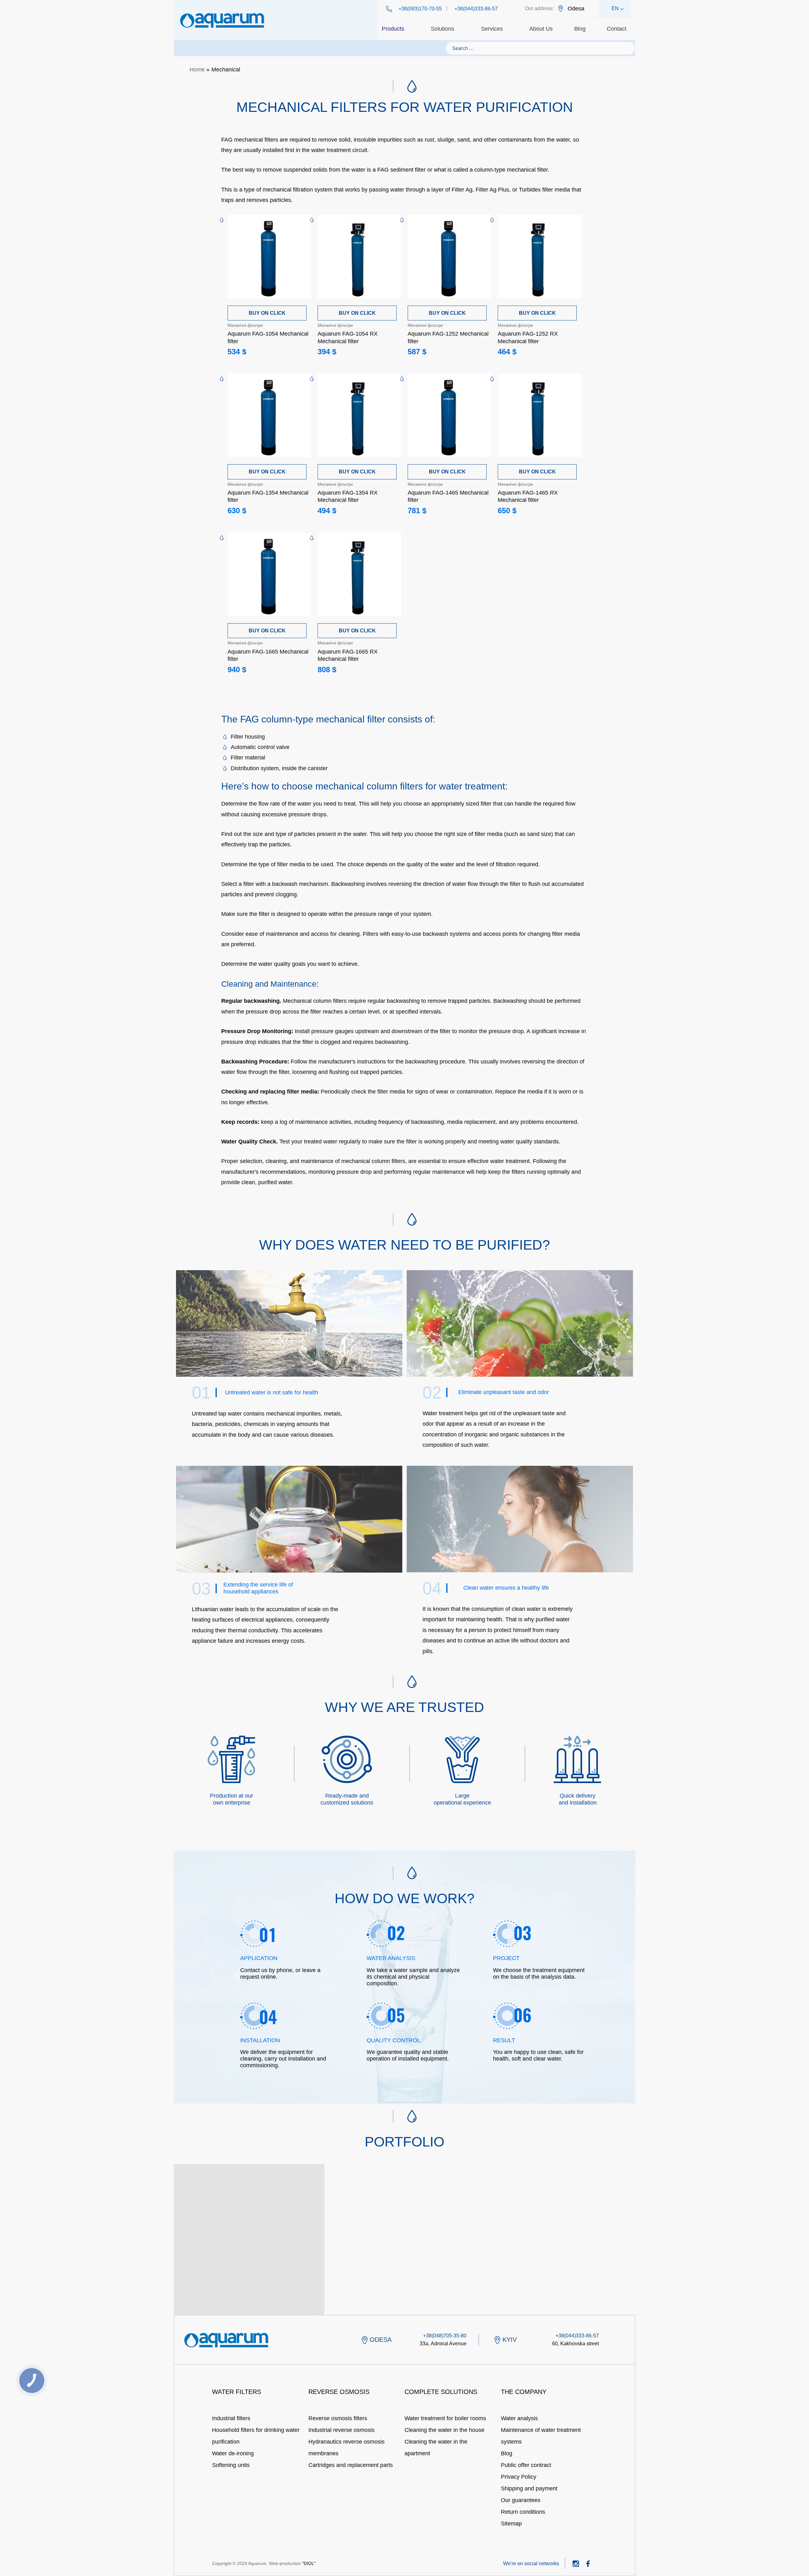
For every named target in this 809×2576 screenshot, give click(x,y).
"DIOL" (309, 2563)
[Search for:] (540, 48)
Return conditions (523, 2512)
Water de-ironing (233, 2453)
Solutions (442, 29)
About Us (541, 29)
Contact (617, 29)
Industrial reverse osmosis (341, 2430)
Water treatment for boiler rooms (445, 2418)
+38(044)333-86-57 (476, 9)
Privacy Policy (519, 2477)
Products (393, 29)
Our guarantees (521, 2500)
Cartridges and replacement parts (351, 2465)
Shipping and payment (529, 2488)
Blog (580, 29)
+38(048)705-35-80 (445, 2336)
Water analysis (519, 2418)
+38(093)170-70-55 (420, 9)
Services (492, 29)
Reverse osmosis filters (338, 2418)
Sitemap (511, 2524)
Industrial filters (231, 2418)
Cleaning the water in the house (444, 2430)
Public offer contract (526, 2465)
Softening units (231, 2465)
